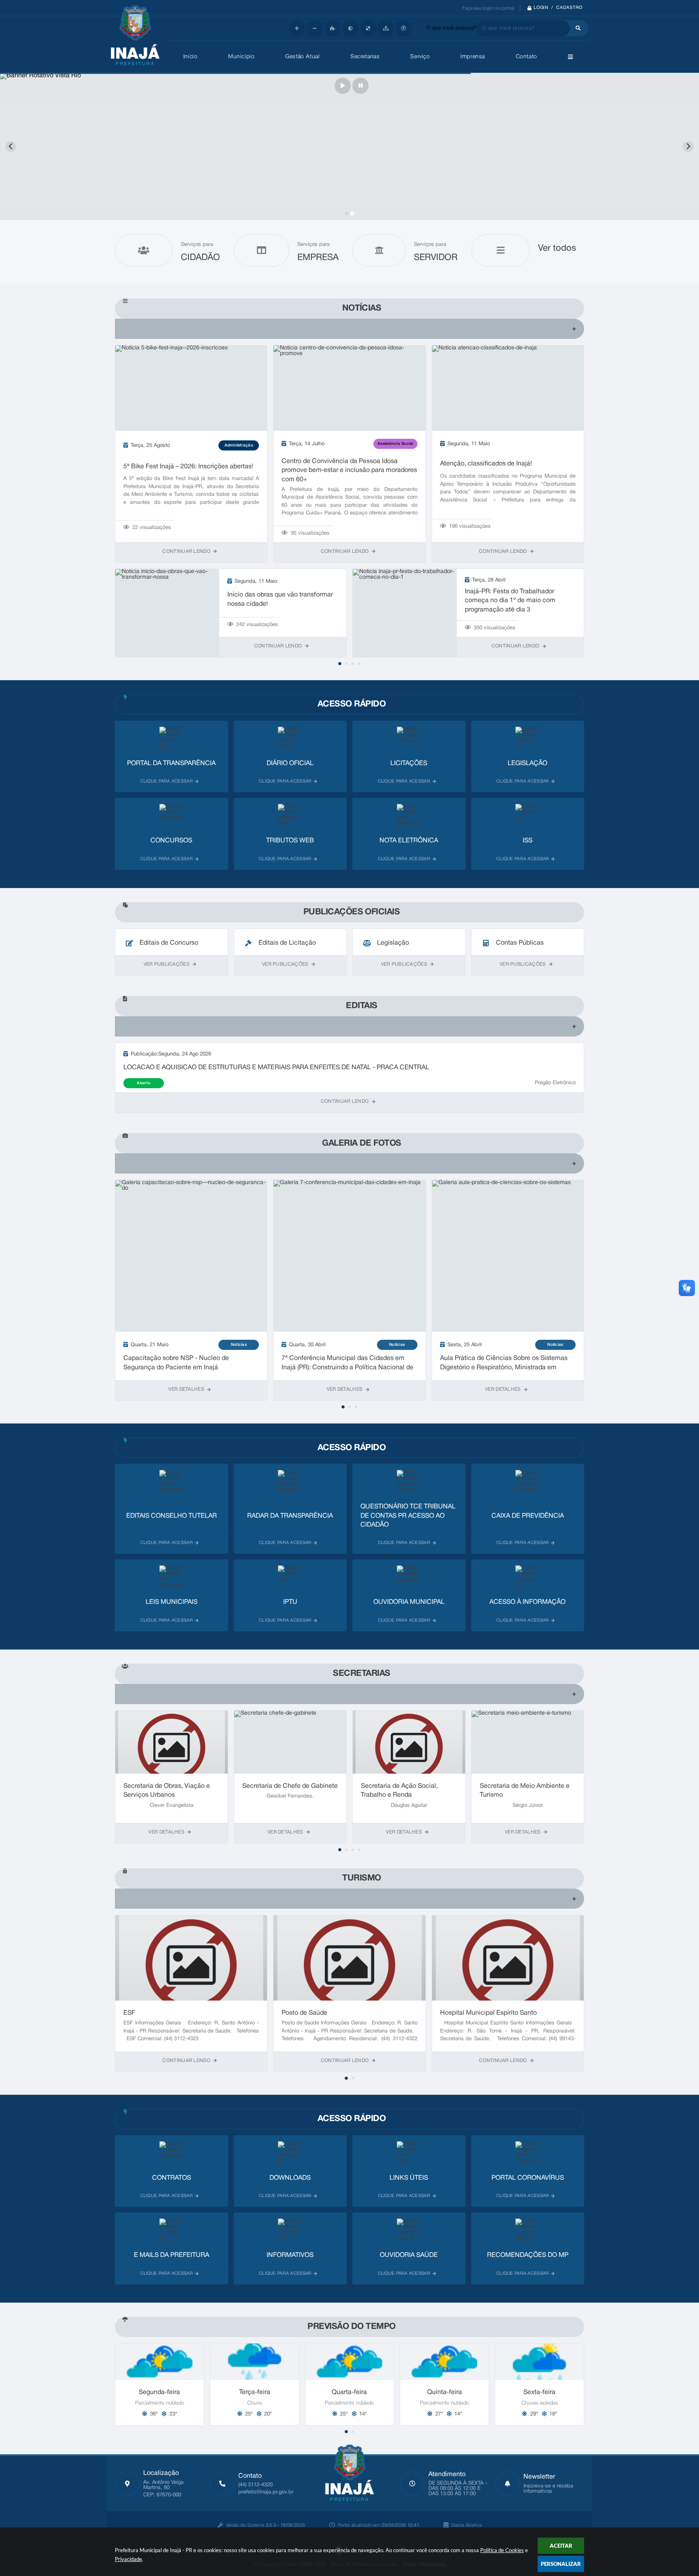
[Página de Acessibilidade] (404, 28)
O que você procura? (451, 28)
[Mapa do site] (386, 28)
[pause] (360, 86)
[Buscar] (576, 28)
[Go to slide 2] (352, 214)
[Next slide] (688, 147)
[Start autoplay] (343, 86)
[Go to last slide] (11, 147)
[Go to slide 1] (346, 213)
